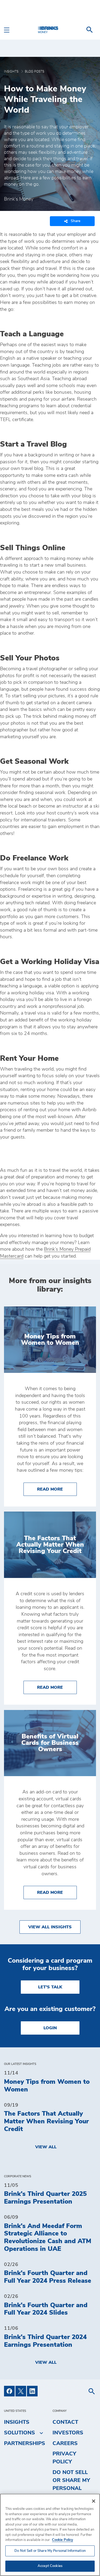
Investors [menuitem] (68, 2433)
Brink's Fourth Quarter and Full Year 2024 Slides (46, 2309)
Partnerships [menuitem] (25, 2443)
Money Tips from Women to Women (47, 2086)
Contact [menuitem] (65, 2422)
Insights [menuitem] (17, 2422)
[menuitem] (90, 30)
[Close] (94, 2501)
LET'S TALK (50, 1987)
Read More (57, 1489)
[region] (50, 2535)
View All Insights (50, 1927)
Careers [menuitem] (65, 2443)
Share (75, 221)
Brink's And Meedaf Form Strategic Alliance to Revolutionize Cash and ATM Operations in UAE (48, 2238)
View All (46, 2147)
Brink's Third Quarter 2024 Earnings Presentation (45, 2341)
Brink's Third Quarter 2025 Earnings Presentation (45, 2198)
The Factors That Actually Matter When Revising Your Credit (46, 2121)
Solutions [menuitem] (19, 2433)
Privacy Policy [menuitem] (64, 2458)
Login (50, 2028)
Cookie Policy (63, 2540)
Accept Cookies (50, 2566)
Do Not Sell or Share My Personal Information (50, 2551)
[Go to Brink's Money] (50, 30)
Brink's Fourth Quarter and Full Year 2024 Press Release (48, 2277)
